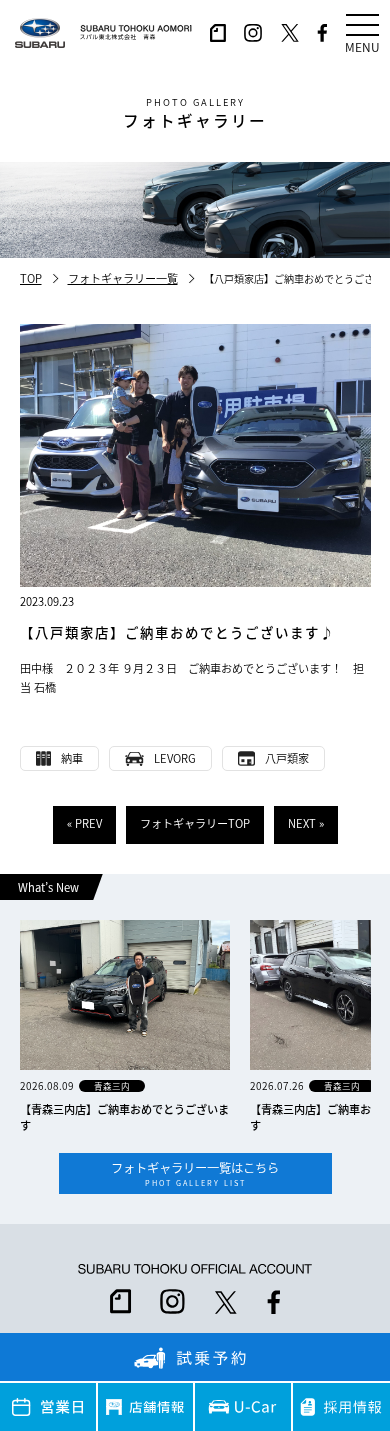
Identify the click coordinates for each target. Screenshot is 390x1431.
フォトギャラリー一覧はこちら (195, 1173)
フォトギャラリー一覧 (123, 278)
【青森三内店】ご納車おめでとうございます (124, 1117)
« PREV (84, 823)
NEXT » (306, 823)
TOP (31, 278)
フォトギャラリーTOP (195, 823)
